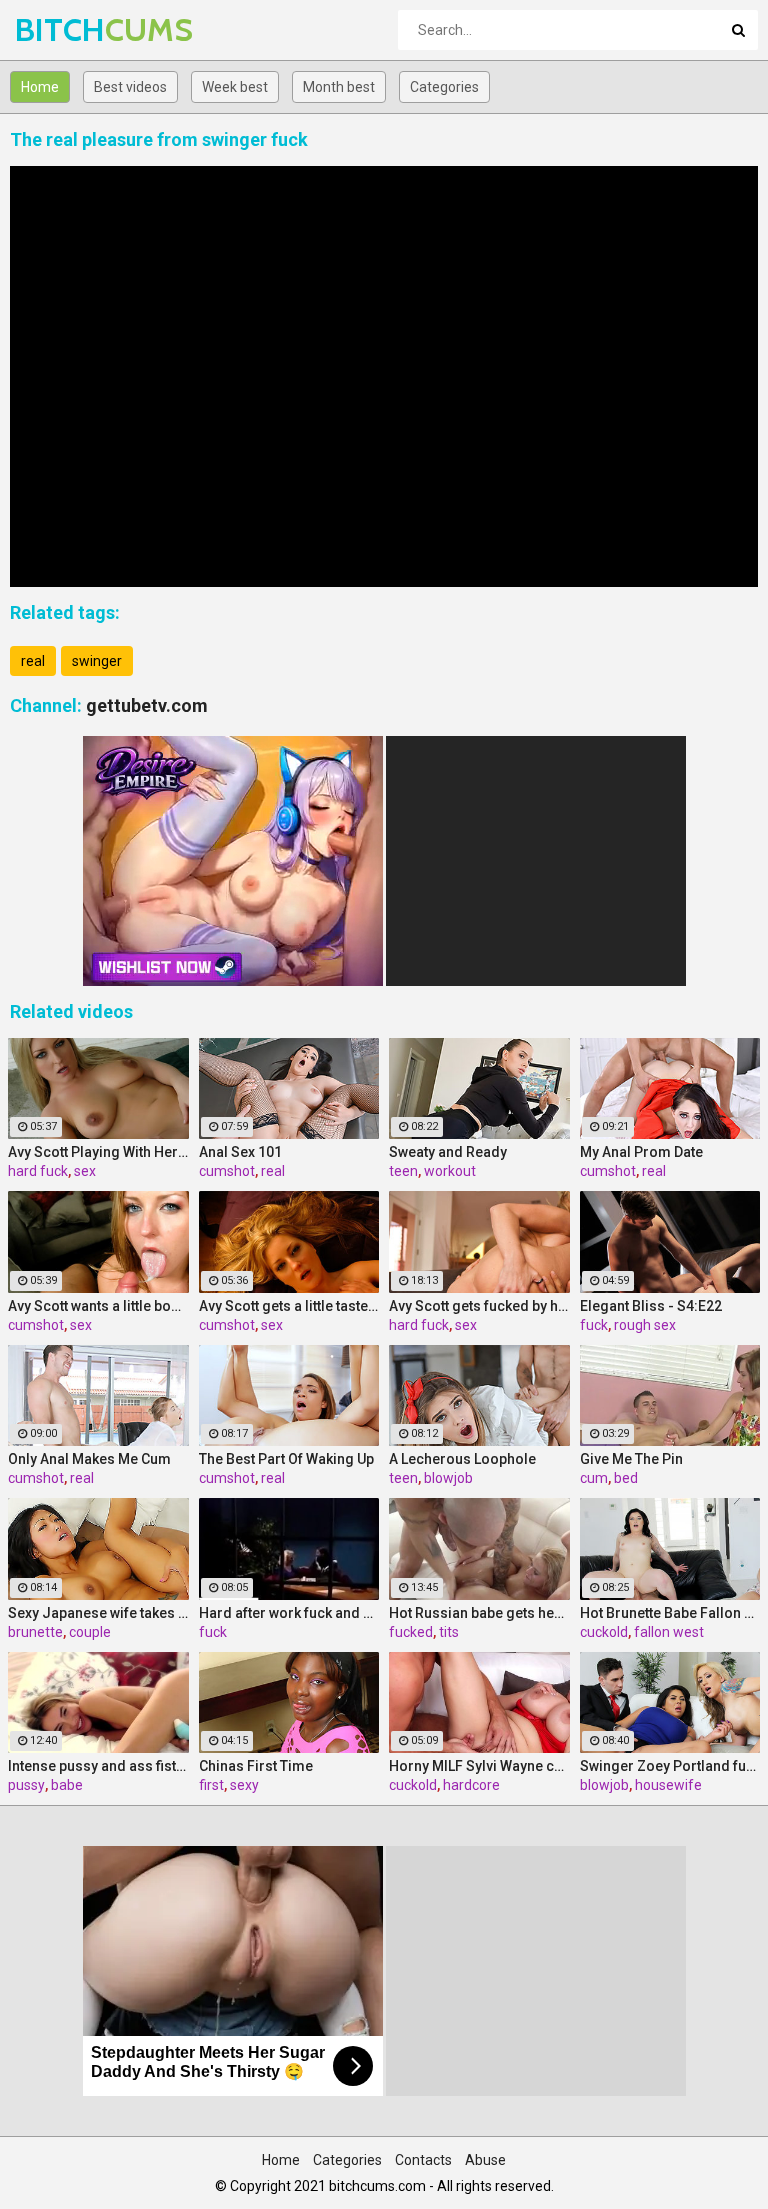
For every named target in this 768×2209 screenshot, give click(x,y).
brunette (35, 1632)
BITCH (67, 29)
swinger (97, 661)
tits (449, 1632)
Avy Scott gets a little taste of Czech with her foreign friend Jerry (289, 1306)
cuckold (604, 1632)
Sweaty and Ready (448, 1152)
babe (67, 1785)
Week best (235, 87)
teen (403, 1171)
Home (40, 87)
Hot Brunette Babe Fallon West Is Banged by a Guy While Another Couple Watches (670, 1613)
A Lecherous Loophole (462, 1459)
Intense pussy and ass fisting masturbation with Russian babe (98, 1766)
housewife (668, 1785)
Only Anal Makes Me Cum (89, 1459)
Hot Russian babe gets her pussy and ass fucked (479, 1613)
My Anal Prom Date (641, 1152)
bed (626, 1478)
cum (594, 1478)
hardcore (471, 1785)
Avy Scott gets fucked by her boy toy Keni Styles (479, 1306)
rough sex (645, 1325)
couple (90, 1632)
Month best (339, 87)
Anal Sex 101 (240, 1152)
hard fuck (38, 1171)
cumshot (227, 1171)
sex (85, 1171)
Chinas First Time (256, 1766)
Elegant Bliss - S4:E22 (651, 1306)
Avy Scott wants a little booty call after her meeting (98, 1306)
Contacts (423, 2160)
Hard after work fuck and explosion (289, 1613)
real (33, 661)
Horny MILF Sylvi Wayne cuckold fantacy (479, 1766)
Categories (444, 87)
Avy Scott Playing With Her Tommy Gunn (98, 1152)
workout (450, 1171)
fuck (594, 1325)
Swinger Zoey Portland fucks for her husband (670, 1766)
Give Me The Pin (631, 1459)
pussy (26, 1785)
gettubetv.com (147, 705)
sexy (244, 1785)
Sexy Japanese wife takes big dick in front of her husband (98, 1613)
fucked (411, 1632)
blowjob (448, 1478)
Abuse (485, 2160)
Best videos (130, 87)
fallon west (669, 1632)
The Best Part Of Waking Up (286, 1459)
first (211, 1785)
